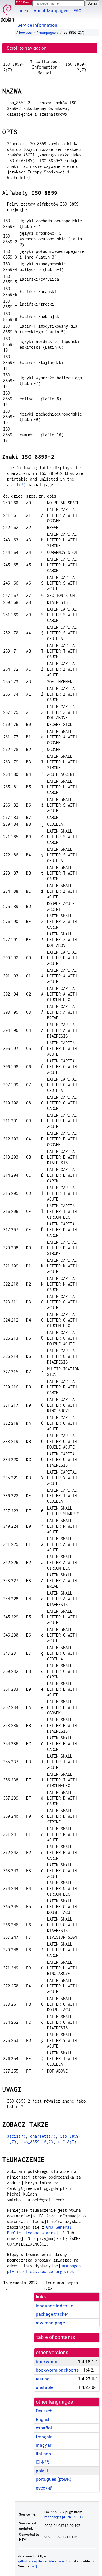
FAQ (77, 11)
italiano (43, 2454)
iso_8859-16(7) (37, 2142)
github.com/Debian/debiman (41, 2561)
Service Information (37, 25)
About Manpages (51, 11)
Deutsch (44, 2411)
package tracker (52, 2314)
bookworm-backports (57, 2370)
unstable (44, 2387)
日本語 (42, 2462)
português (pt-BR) (54, 2479)
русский (44, 2488)
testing (43, 2379)
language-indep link (56, 2306)
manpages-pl (49, 33)
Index (23, 11)
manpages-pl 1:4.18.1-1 (63, 2517)
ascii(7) (16, 485)
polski (42, 2471)
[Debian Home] (7, 11)
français (44, 2437)
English (43, 2419)
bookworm (27, 33)
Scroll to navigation (27, 48)
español (44, 2428)
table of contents (56, 2337)
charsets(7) (43, 2136)
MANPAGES (25, 2)
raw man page (50, 2323)
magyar (43, 2445)
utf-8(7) (67, 2142)
